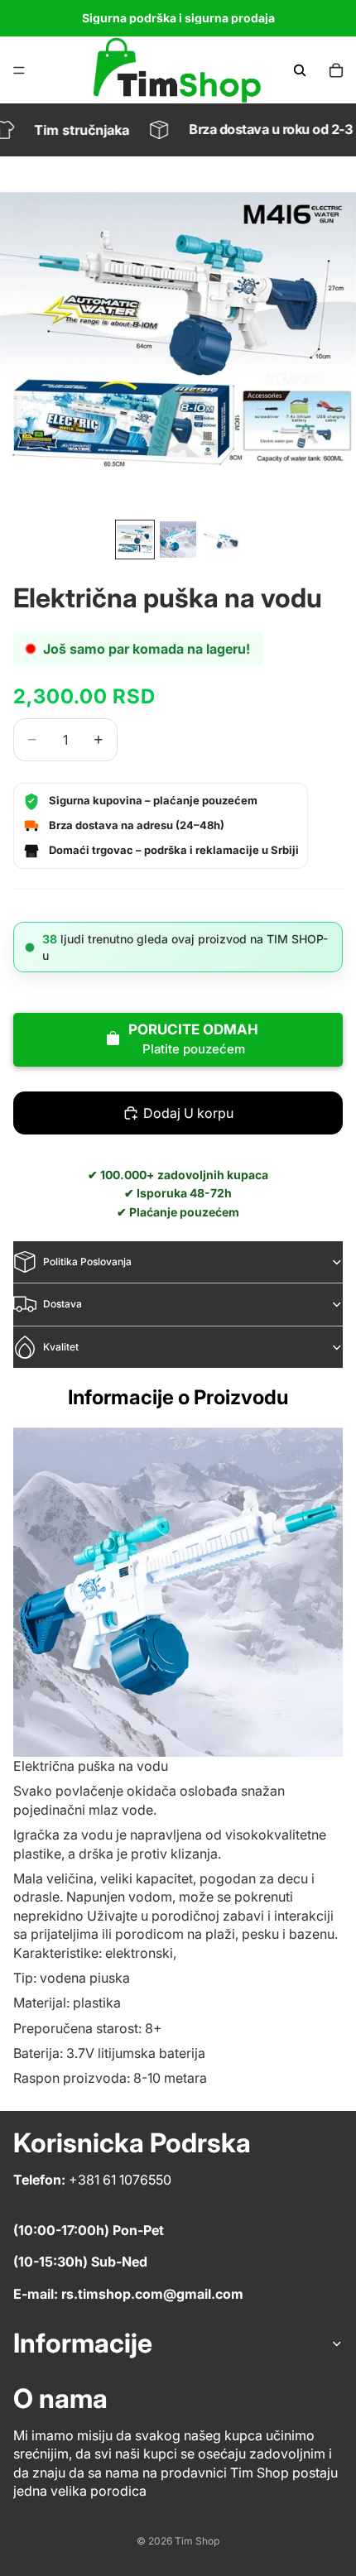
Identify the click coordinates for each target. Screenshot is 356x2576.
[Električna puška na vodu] (178, 1592)
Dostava (63, 1304)
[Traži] (300, 70)
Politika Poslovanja (87, 1262)
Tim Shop (197, 2541)
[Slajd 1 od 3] (135, 540)
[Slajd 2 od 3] (178, 540)
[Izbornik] (19, 70)
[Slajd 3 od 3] (221, 540)
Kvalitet (61, 1347)
